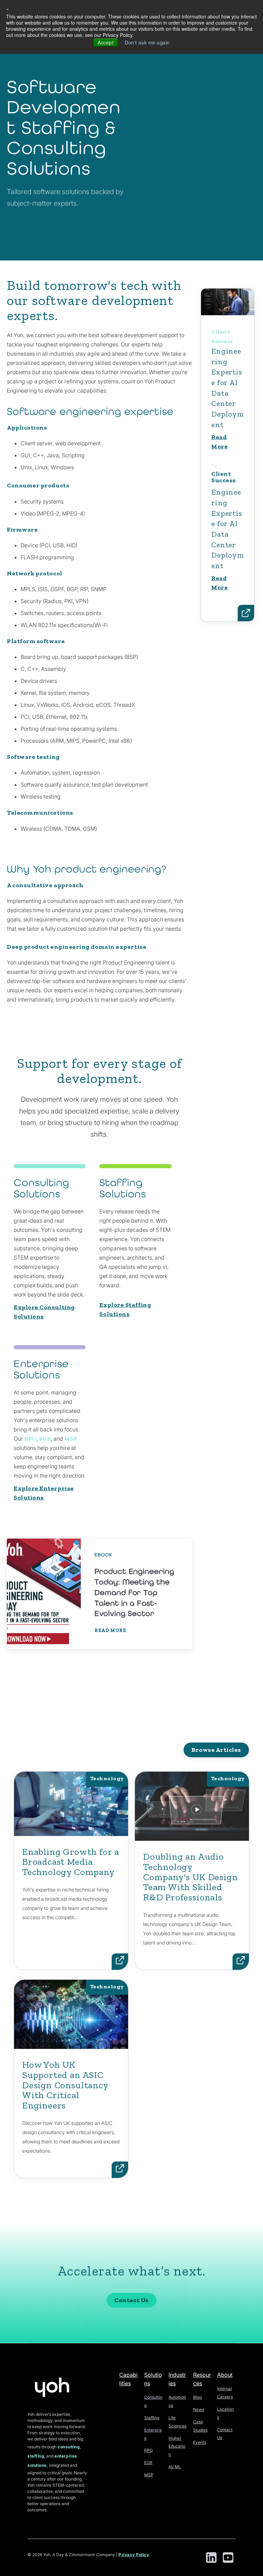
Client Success (228, 379)
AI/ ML (175, 2467)
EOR (45, 1439)
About (225, 2375)
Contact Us (131, 2300)
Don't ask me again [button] (147, 42)
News (199, 2409)
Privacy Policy (134, 2555)
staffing (36, 2456)
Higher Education (177, 2446)
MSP (71, 1439)
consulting (69, 2447)
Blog (197, 2397)
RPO (30, 1439)
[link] (99, 1594)
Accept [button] (105, 42)
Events (200, 2442)
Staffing (152, 2418)
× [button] (8, 9)
